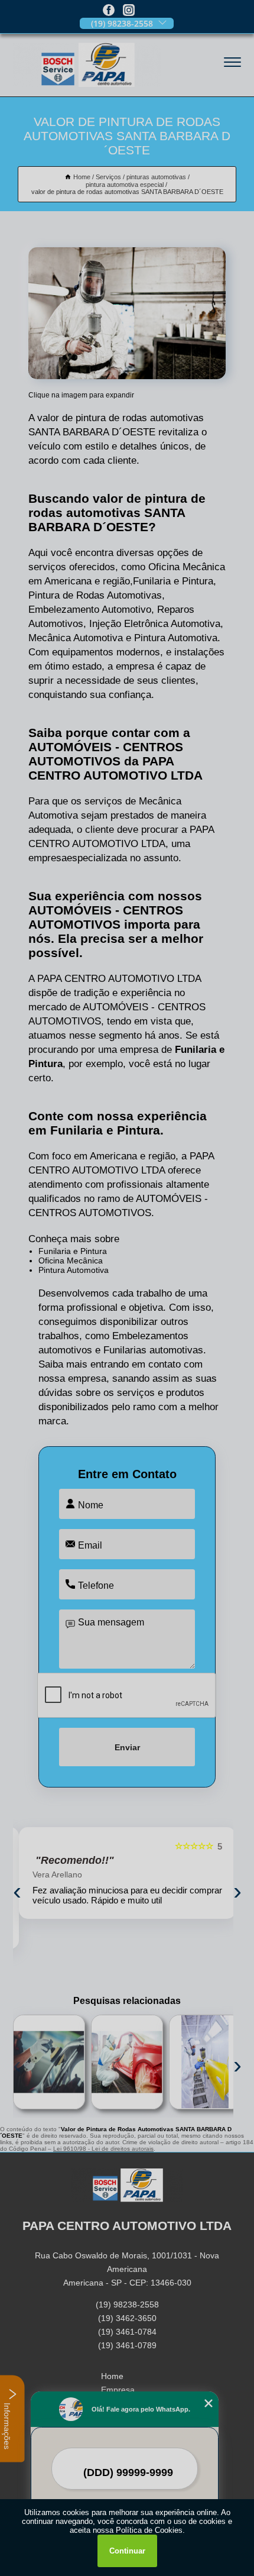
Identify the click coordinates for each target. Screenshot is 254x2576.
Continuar (127, 2551)
